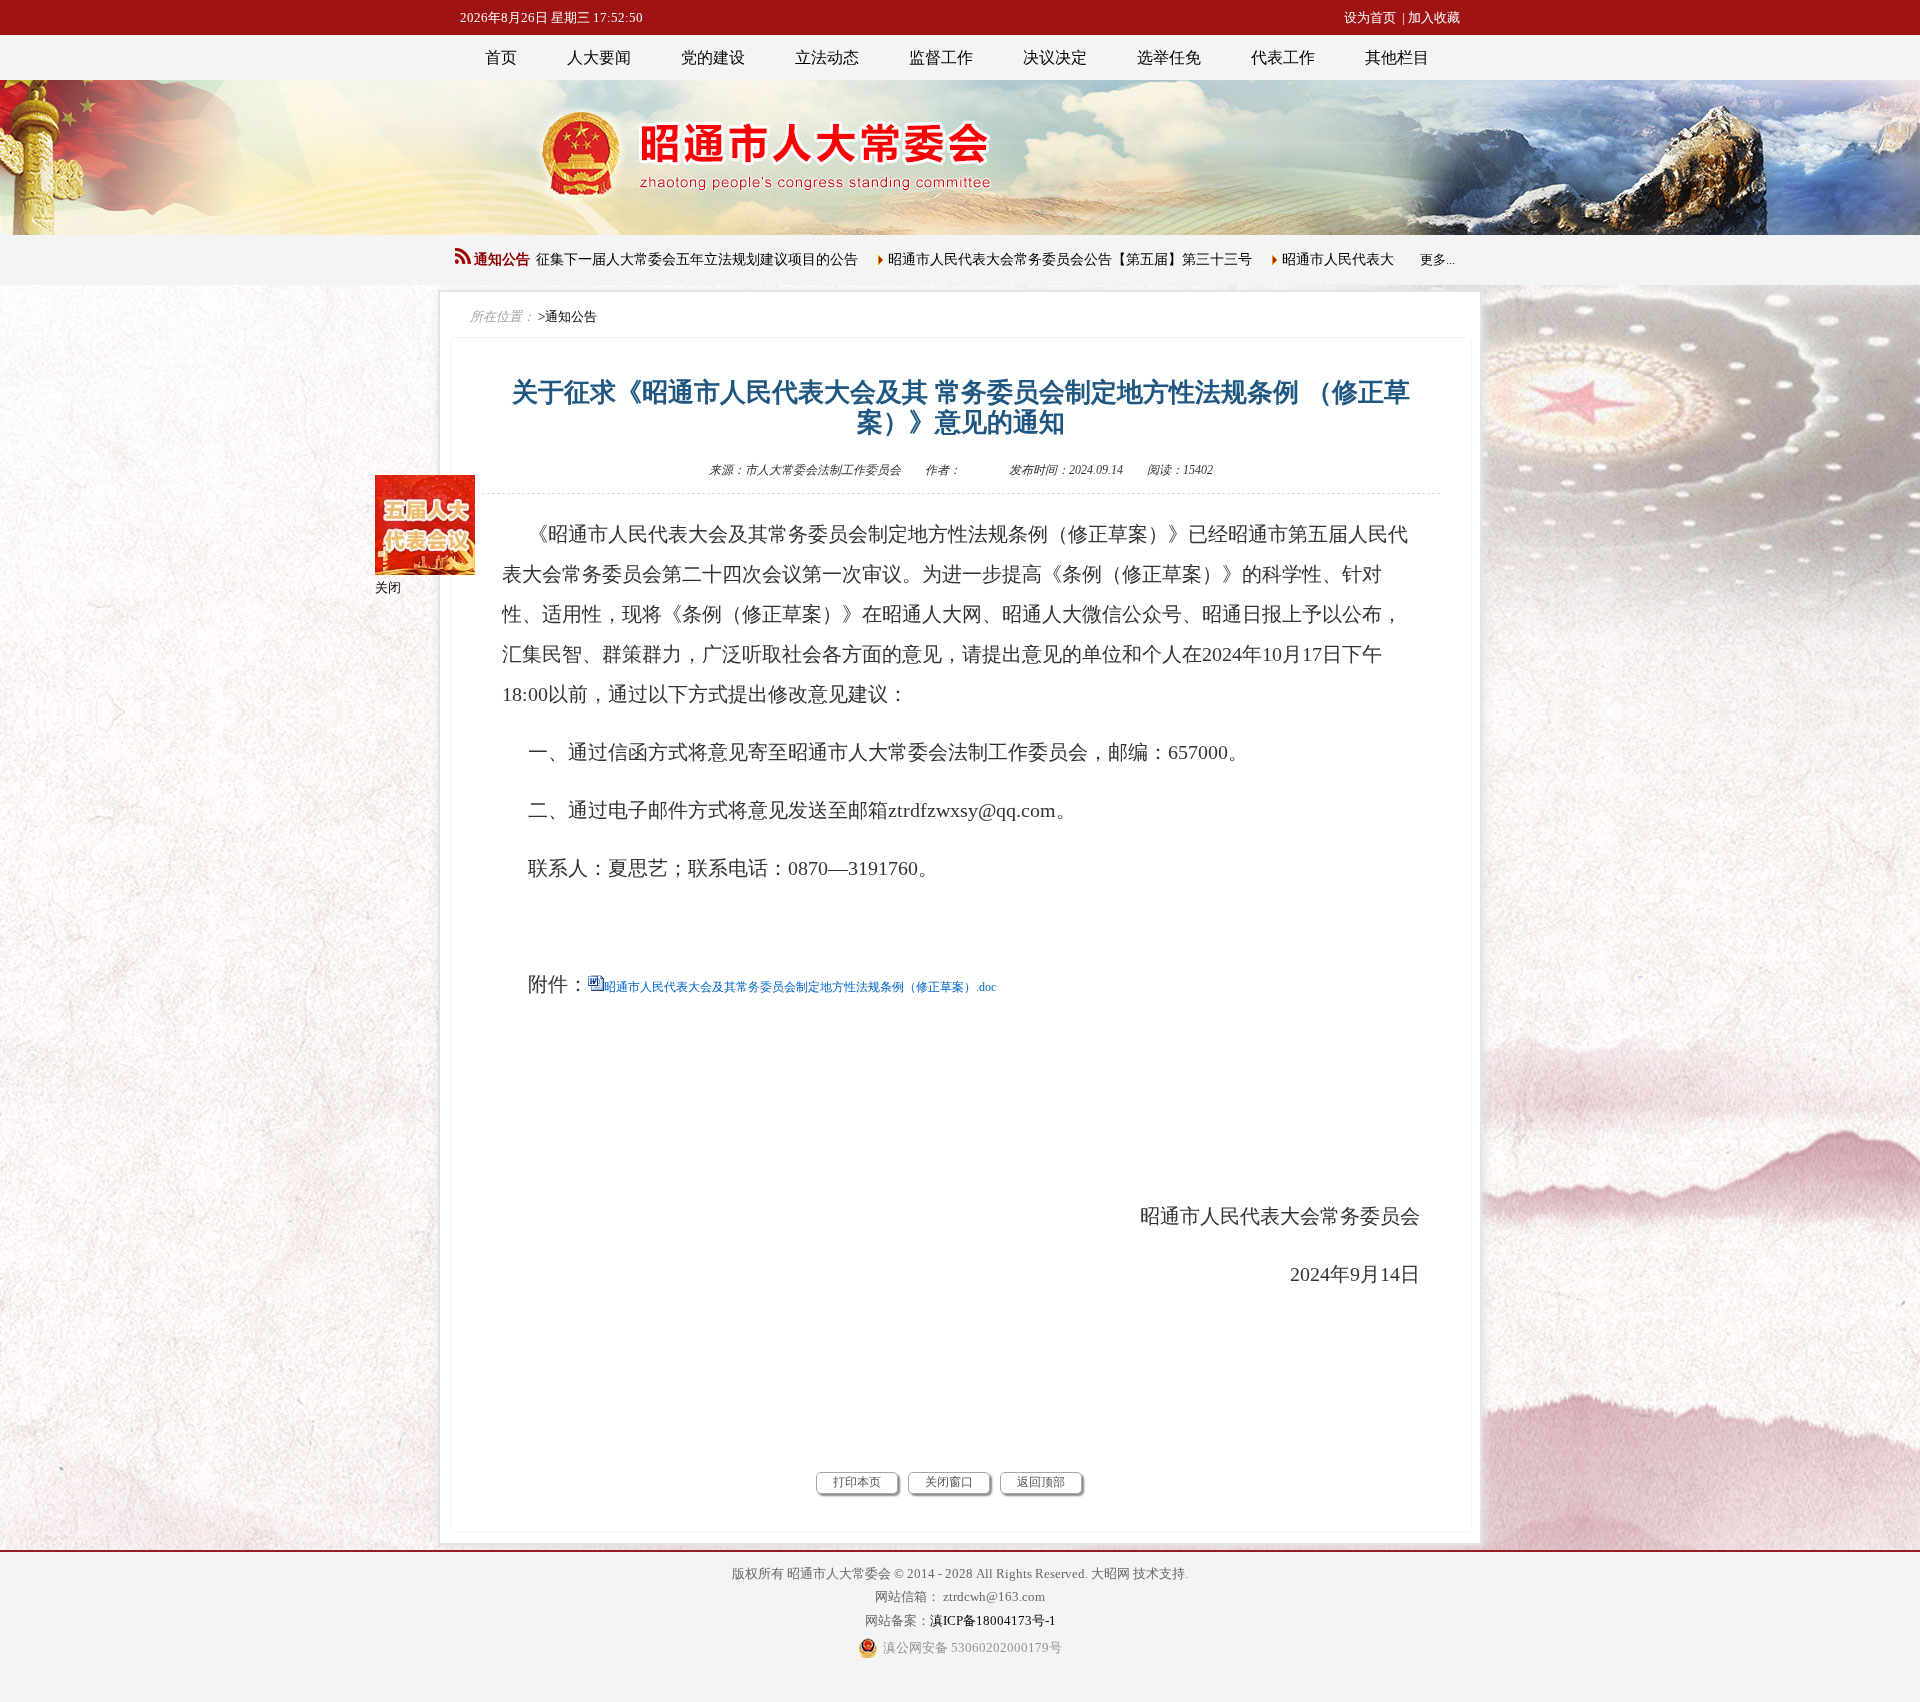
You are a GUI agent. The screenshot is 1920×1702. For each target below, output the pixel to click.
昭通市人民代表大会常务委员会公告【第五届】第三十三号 (945, 259)
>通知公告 (567, 316)
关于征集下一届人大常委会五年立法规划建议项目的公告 (558, 259)
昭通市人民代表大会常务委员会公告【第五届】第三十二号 (1339, 259)
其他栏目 (1397, 57)
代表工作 (1283, 57)
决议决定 (1055, 57)
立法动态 (827, 57)
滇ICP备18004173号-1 (993, 1620)
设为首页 (1370, 17)
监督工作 (941, 57)
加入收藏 (1434, 17)
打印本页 (857, 1482)
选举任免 (1169, 57)
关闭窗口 (949, 1482)
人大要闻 (599, 57)
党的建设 (713, 57)
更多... (1437, 259)
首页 (501, 57)
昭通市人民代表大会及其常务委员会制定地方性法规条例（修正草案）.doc (800, 987)
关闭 (474, 673)
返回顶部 (1041, 1482)
